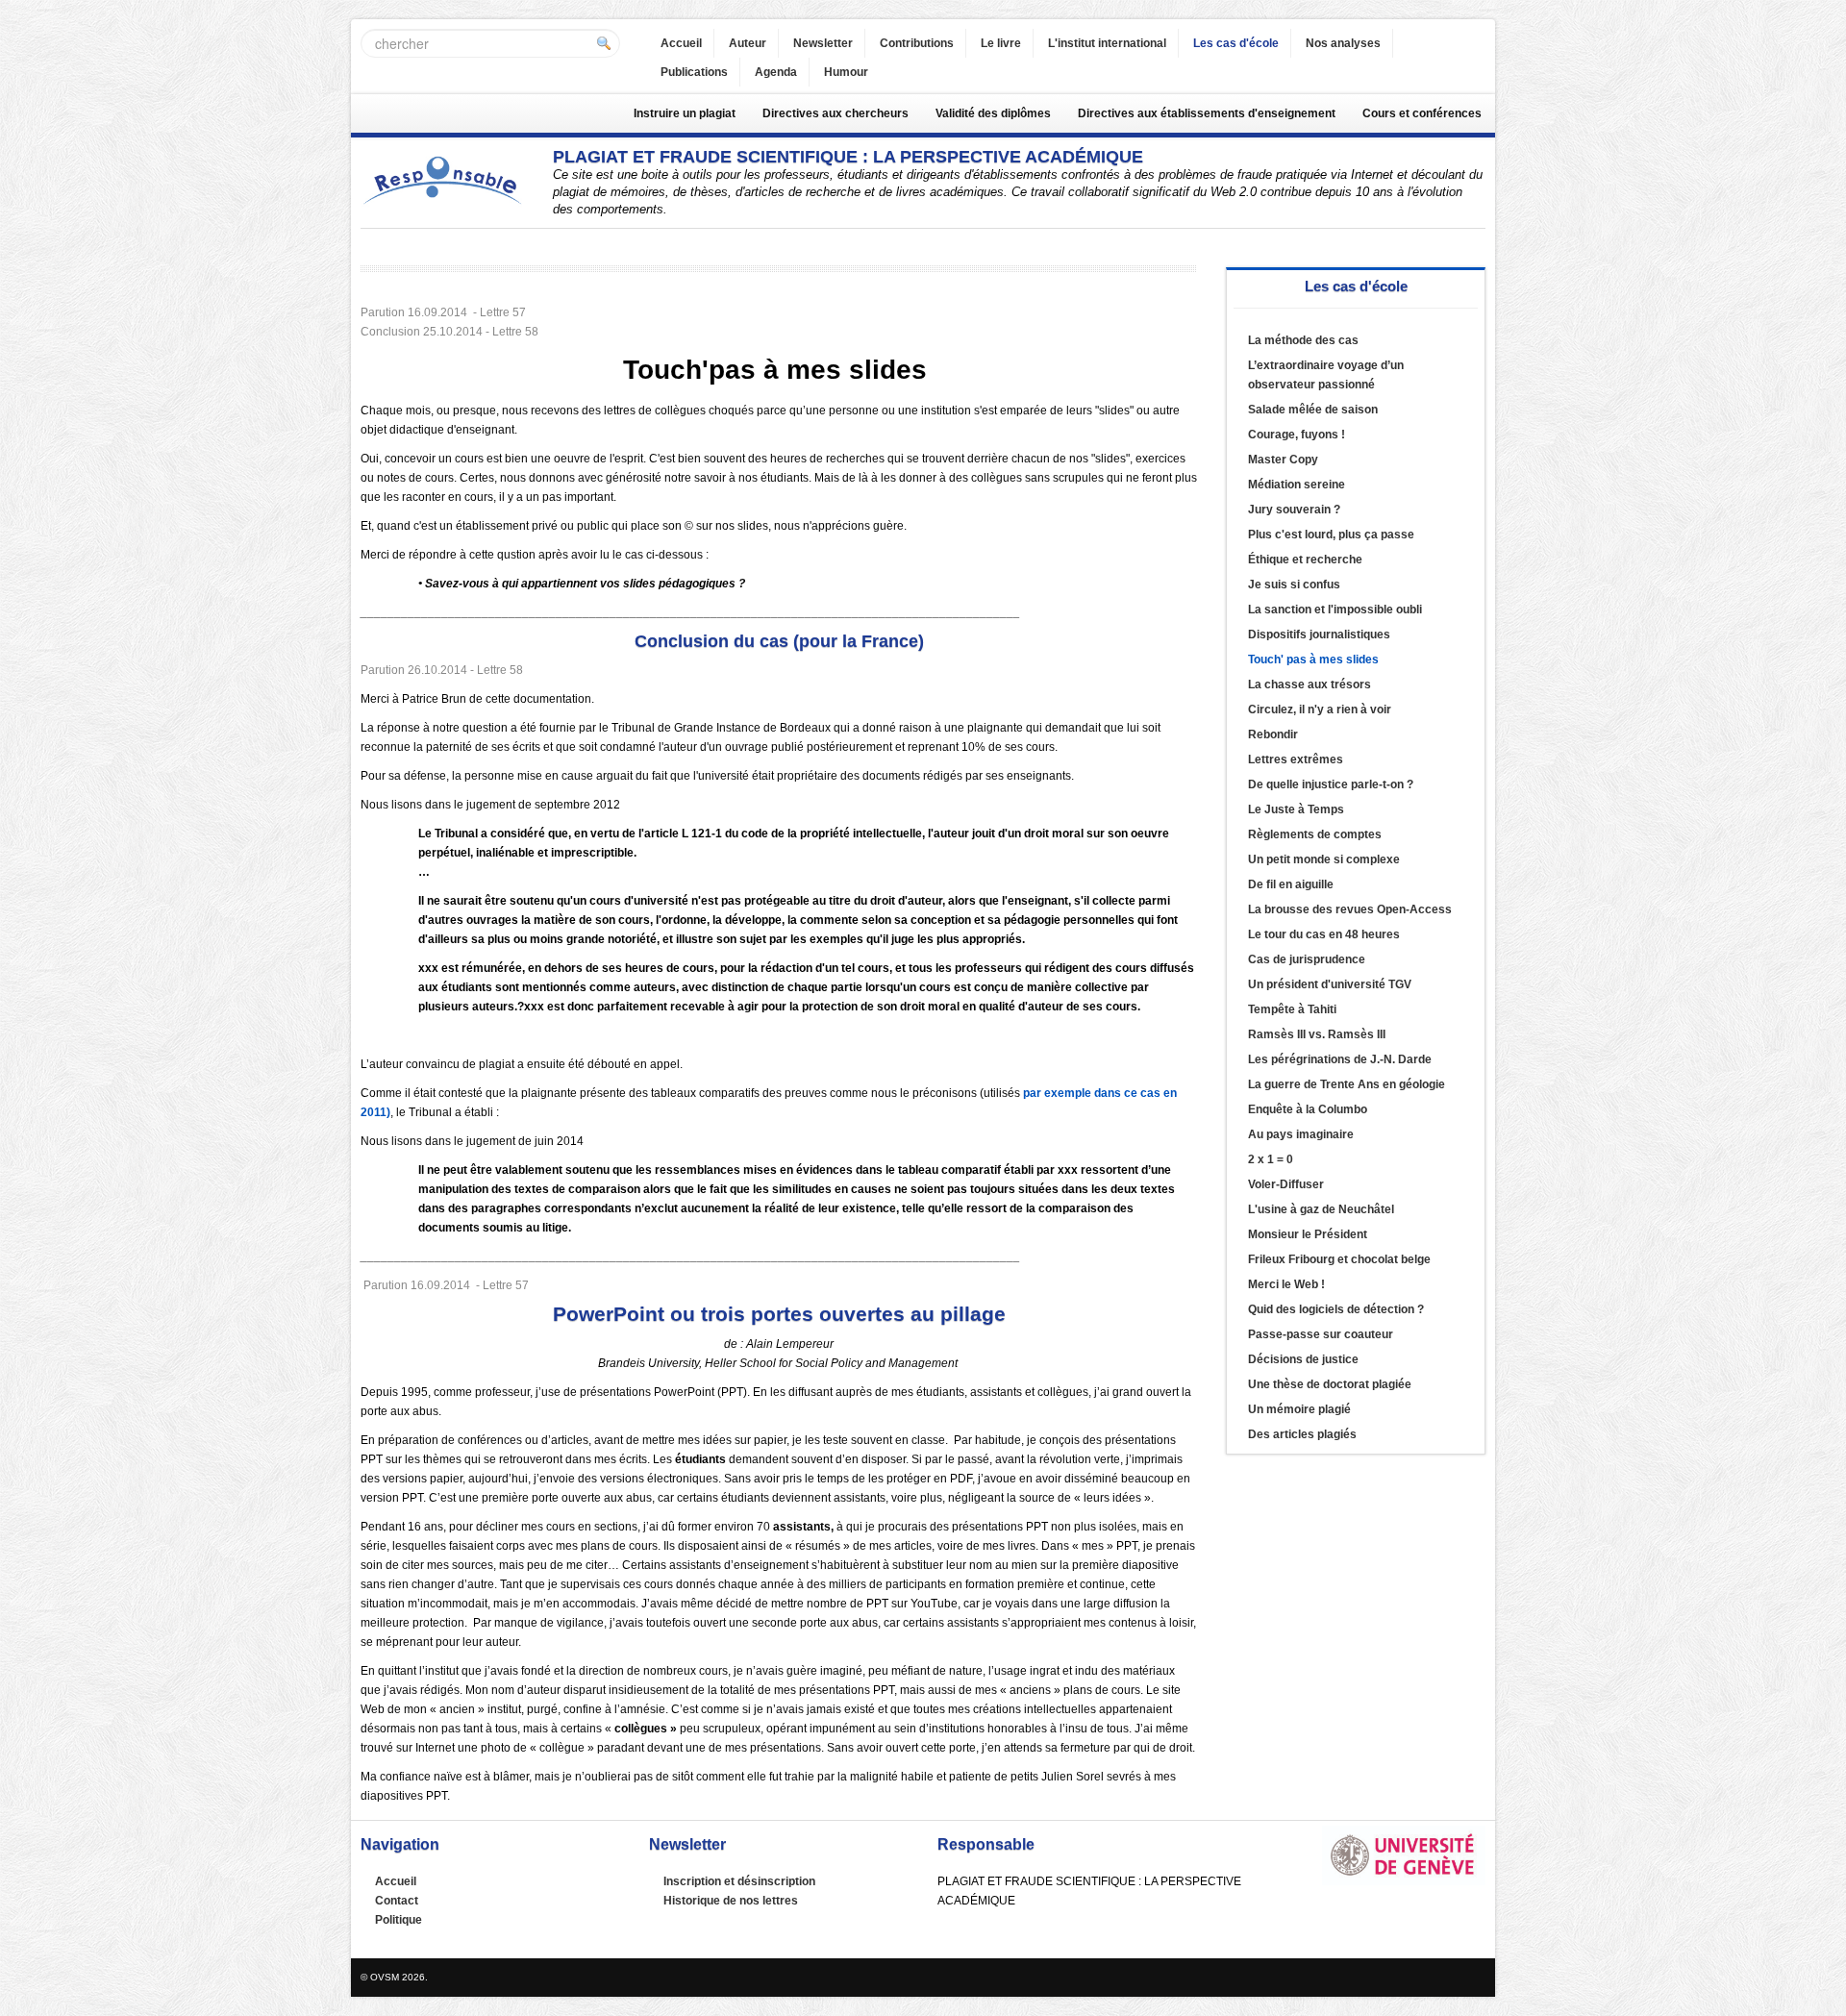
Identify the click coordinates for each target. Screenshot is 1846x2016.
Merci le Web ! (1286, 1284)
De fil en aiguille (1291, 884)
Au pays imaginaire (1301, 1134)
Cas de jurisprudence (1307, 959)
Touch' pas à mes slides (1313, 660)
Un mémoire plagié (1299, 1409)
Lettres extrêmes (1296, 759)
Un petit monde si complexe (1324, 859)
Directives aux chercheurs (836, 113)
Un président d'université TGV (1330, 984)
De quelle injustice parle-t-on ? (1331, 784)
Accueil (681, 43)
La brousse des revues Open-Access (1350, 909)
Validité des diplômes (993, 113)
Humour (846, 72)
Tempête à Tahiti (1292, 1009)
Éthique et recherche (1305, 560)
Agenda (776, 72)
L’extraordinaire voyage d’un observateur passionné (1326, 375)
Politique (399, 1920)
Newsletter (823, 43)
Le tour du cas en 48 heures (1324, 934)
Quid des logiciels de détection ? (1336, 1309)
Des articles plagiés (1302, 1434)
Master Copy (1283, 460)
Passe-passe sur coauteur (1321, 1334)
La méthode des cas (1303, 340)
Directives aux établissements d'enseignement (1207, 113)
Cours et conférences (1422, 113)
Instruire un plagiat (685, 113)
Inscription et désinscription (739, 1881)
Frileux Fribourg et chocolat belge (1339, 1259)
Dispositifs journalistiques (1319, 635)
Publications (694, 72)
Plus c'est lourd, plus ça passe (1331, 535)
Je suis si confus (1294, 585)
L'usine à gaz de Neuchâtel (1321, 1209)
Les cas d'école (1236, 43)
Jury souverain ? (1294, 510)
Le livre (1001, 43)
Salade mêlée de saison (1313, 410)
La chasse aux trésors (1310, 684)
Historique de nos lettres (731, 1901)
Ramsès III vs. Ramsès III (1317, 1034)
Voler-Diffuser (1286, 1184)
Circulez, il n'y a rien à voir (1320, 709)
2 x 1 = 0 (1271, 1159)
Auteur (748, 43)
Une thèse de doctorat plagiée (1330, 1384)
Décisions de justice (1303, 1359)
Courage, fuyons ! (1297, 435)
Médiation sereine (1297, 485)
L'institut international (1107, 43)
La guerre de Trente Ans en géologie (1347, 1084)
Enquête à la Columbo (1308, 1109)
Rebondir (1273, 734)
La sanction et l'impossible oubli (1335, 610)
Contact (397, 1901)
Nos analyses (1343, 43)
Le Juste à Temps (1296, 809)
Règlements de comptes (1315, 834)
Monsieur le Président (1308, 1234)
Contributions (917, 43)
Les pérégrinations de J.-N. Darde (1340, 1059)
